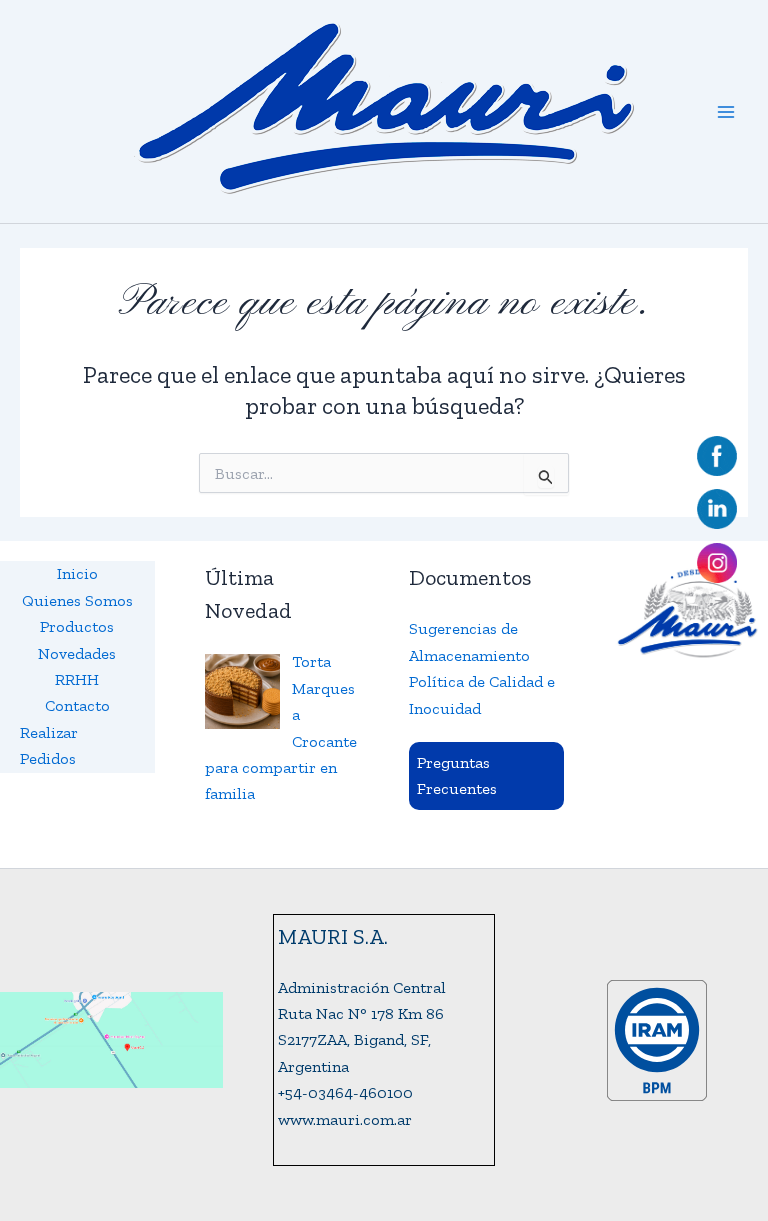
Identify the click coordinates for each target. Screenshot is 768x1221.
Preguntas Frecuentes (457, 775)
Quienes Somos (77, 600)
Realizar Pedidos (49, 745)
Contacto (77, 705)
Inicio (77, 573)
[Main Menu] (726, 112)
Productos (77, 626)
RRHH (77, 679)
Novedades (77, 653)
